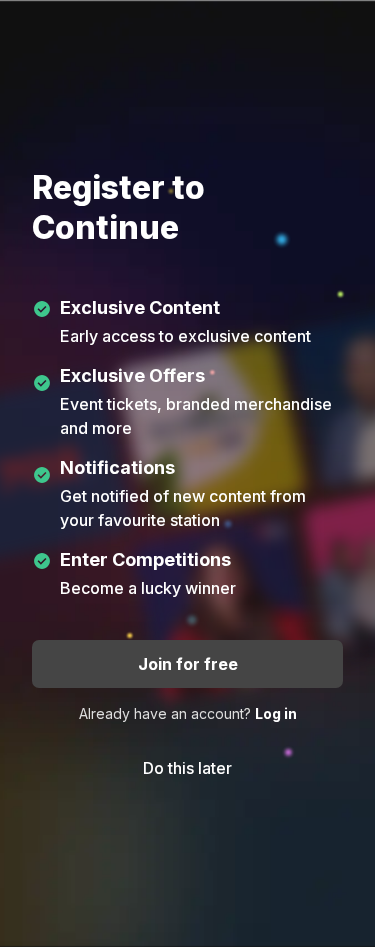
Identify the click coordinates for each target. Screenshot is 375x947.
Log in (276, 713)
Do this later (187, 768)
